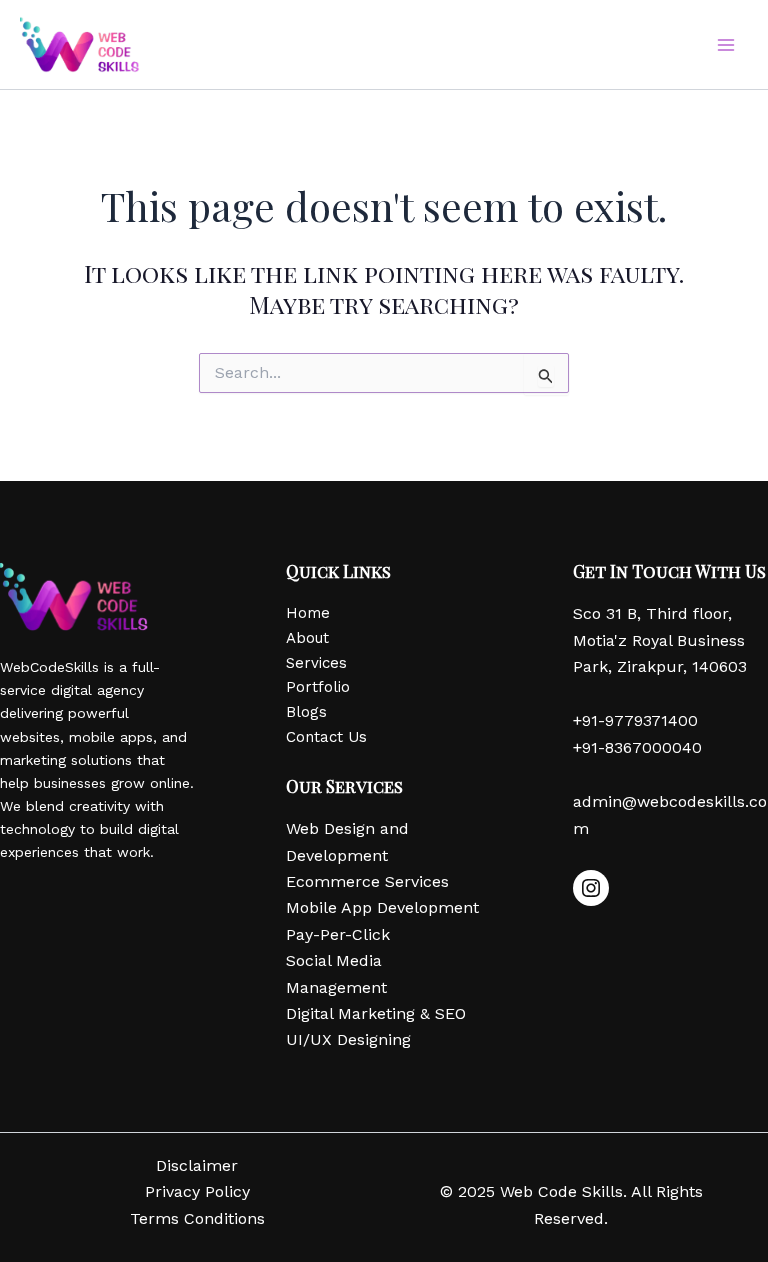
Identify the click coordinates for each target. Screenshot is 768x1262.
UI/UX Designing (348, 1039)
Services (316, 663)
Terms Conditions (197, 1218)
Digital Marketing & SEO (376, 1013)
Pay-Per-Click (338, 934)
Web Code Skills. (565, 1191)
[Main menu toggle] (726, 45)
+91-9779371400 (635, 720)
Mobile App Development (382, 907)
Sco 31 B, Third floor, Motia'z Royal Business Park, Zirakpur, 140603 (660, 640)
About (307, 638)
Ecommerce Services (367, 881)
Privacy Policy (197, 1191)
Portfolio (318, 687)
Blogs (306, 712)
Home (308, 613)
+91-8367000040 (637, 747)
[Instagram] (591, 888)
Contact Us (326, 737)
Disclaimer (197, 1165)
